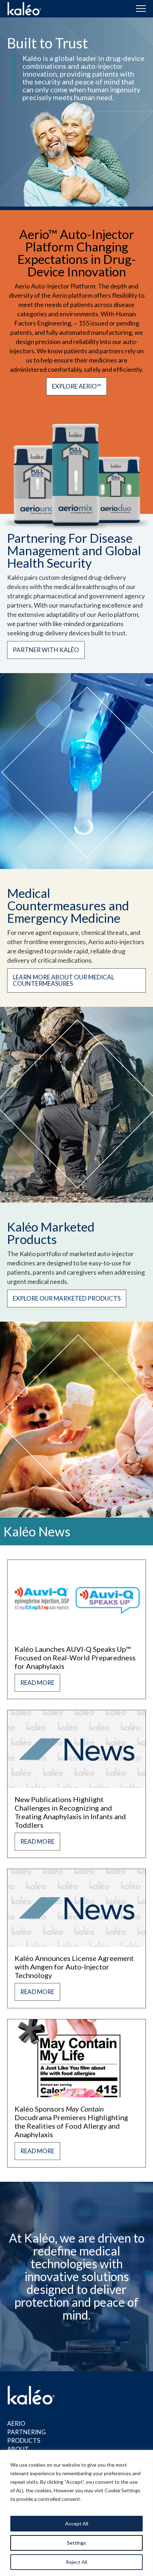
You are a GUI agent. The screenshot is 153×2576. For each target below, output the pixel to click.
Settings (76, 2543)
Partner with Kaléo (46, 650)
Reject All (76, 2562)
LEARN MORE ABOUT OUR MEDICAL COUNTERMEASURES (64, 980)
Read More (37, 1683)
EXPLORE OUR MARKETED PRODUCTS (67, 1298)
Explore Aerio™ (76, 386)
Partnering (27, 2432)
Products (24, 2440)
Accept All (77, 2523)
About (18, 2449)
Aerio (16, 2423)
